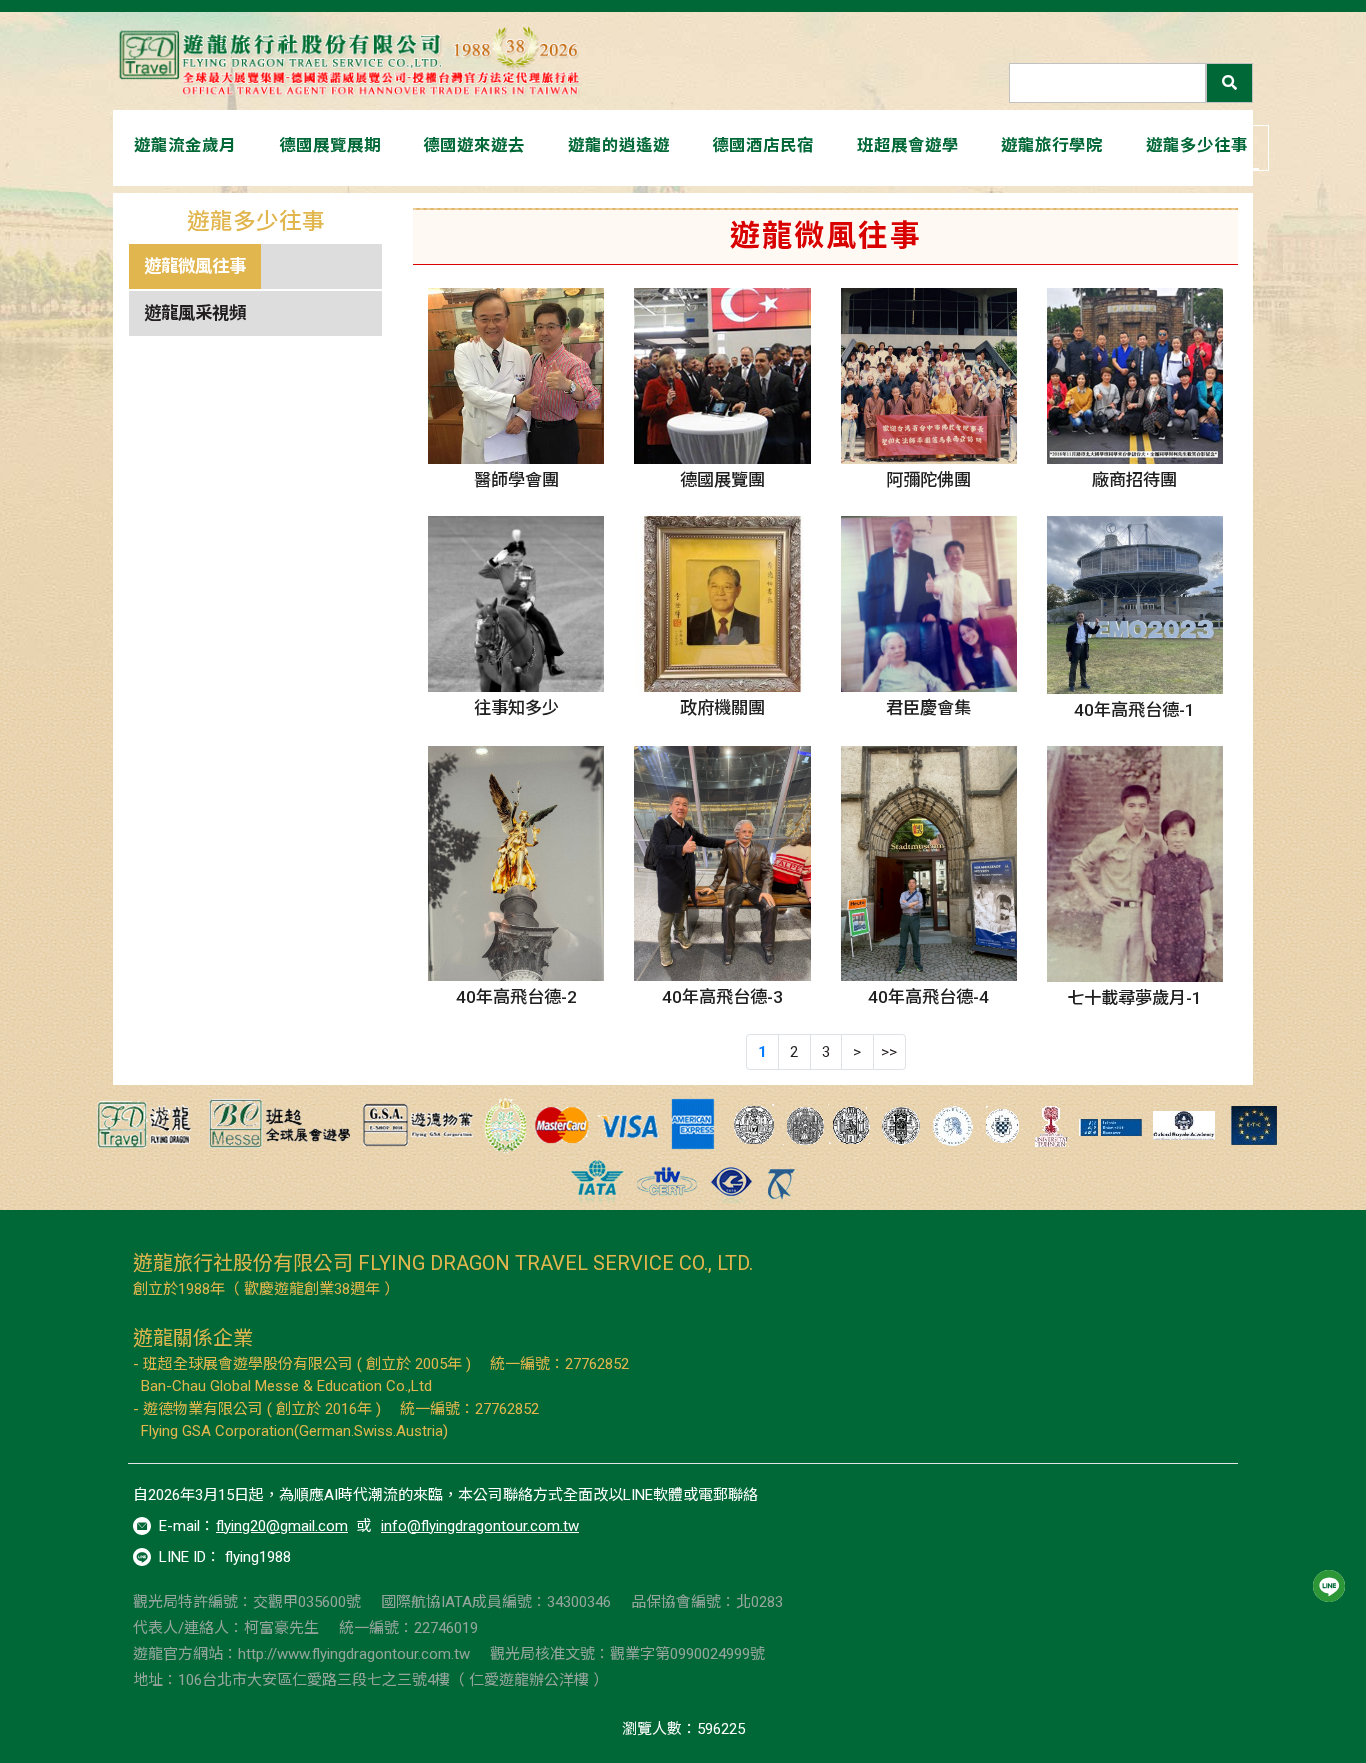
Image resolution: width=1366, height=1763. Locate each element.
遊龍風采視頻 (195, 313)
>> (889, 1052)
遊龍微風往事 (195, 266)
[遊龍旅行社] (352, 61)
